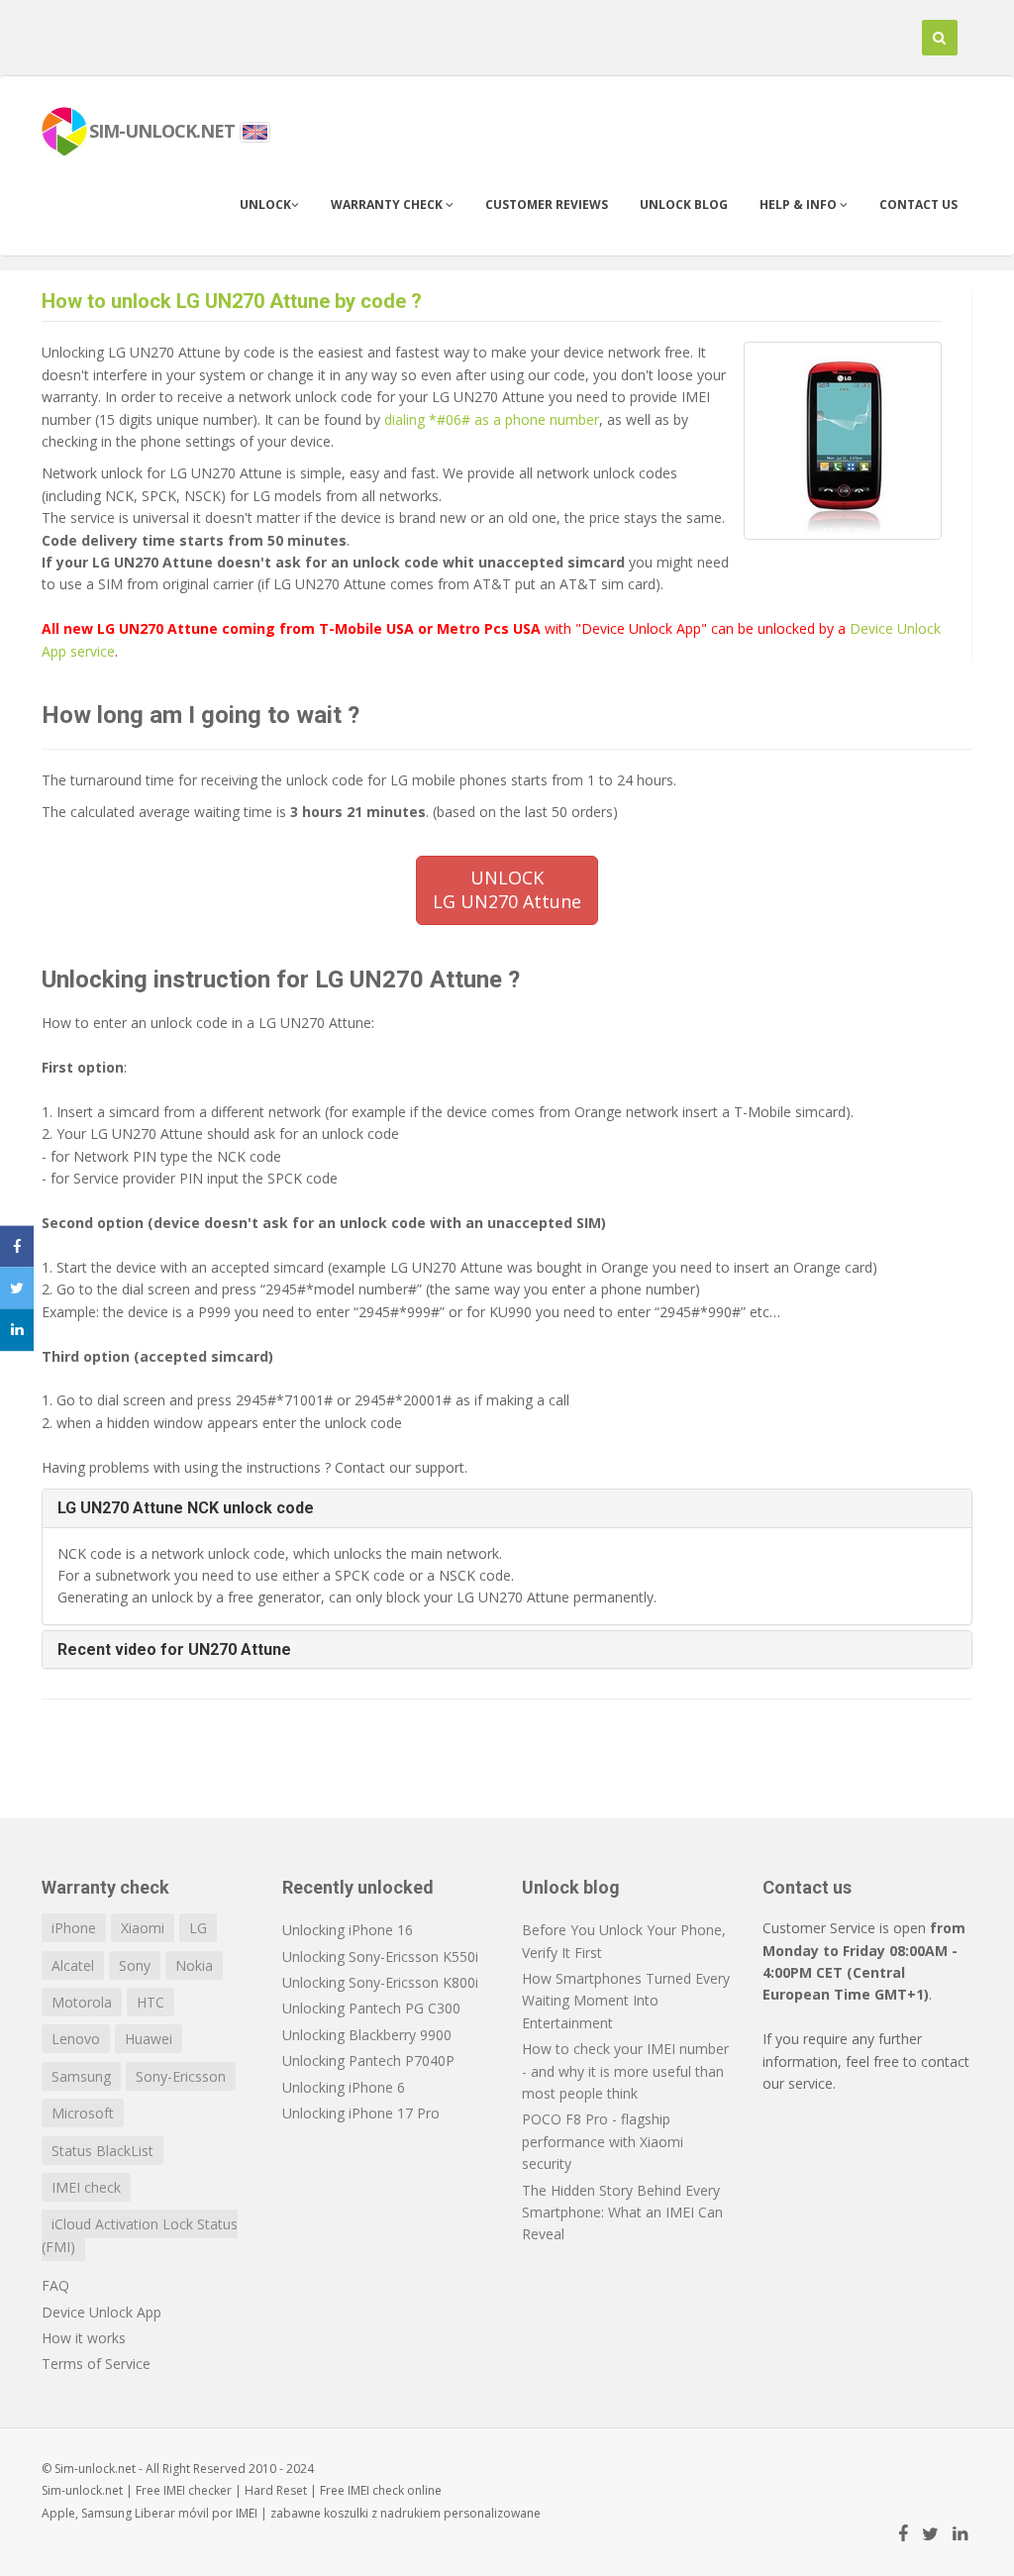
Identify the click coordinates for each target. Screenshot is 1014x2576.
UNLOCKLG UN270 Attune (507, 889)
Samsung (81, 2076)
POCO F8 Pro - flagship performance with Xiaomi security (603, 2141)
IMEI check (86, 2187)
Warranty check (388, 205)
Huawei (149, 2039)
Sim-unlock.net (82, 2490)
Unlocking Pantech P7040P (368, 2061)
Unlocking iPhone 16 (348, 1930)
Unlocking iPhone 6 (344, 2087)
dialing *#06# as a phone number (492, 419)
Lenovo (76, 2039)
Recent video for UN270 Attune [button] (174, 1649)
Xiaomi (143, 1928)
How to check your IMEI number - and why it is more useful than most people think (625, 2071)
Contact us (918, 205)
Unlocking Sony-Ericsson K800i (380, 1982)
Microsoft (83, 2113)
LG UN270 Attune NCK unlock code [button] (186, 1508)
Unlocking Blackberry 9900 (367, 2035)
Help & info (800, 205)
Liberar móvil (172, 2513)
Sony (135, 1965)
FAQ (55, 2285)
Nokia (194, 1965)
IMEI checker (198, 2490)
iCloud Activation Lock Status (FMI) (140, 2235)
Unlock (265, 205)
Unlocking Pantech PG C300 (371, 2008)
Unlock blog (684, 205)
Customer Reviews (547, 205)
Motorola (82, 2002)
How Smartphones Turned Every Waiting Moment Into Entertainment (626, 2001)
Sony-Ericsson (181, 2076)
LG (198, 1928)
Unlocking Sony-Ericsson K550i (380, 1957)
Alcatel (73, 1965)
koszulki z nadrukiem (382, 2513)
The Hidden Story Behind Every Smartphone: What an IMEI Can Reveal (622, 2213)
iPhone (74, 1928)
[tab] (507, 1508)
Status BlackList (102, 2151)
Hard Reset (276, 2490)
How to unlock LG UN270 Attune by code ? (232, 301)
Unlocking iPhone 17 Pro (361, 2113)
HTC (151, 2002)
